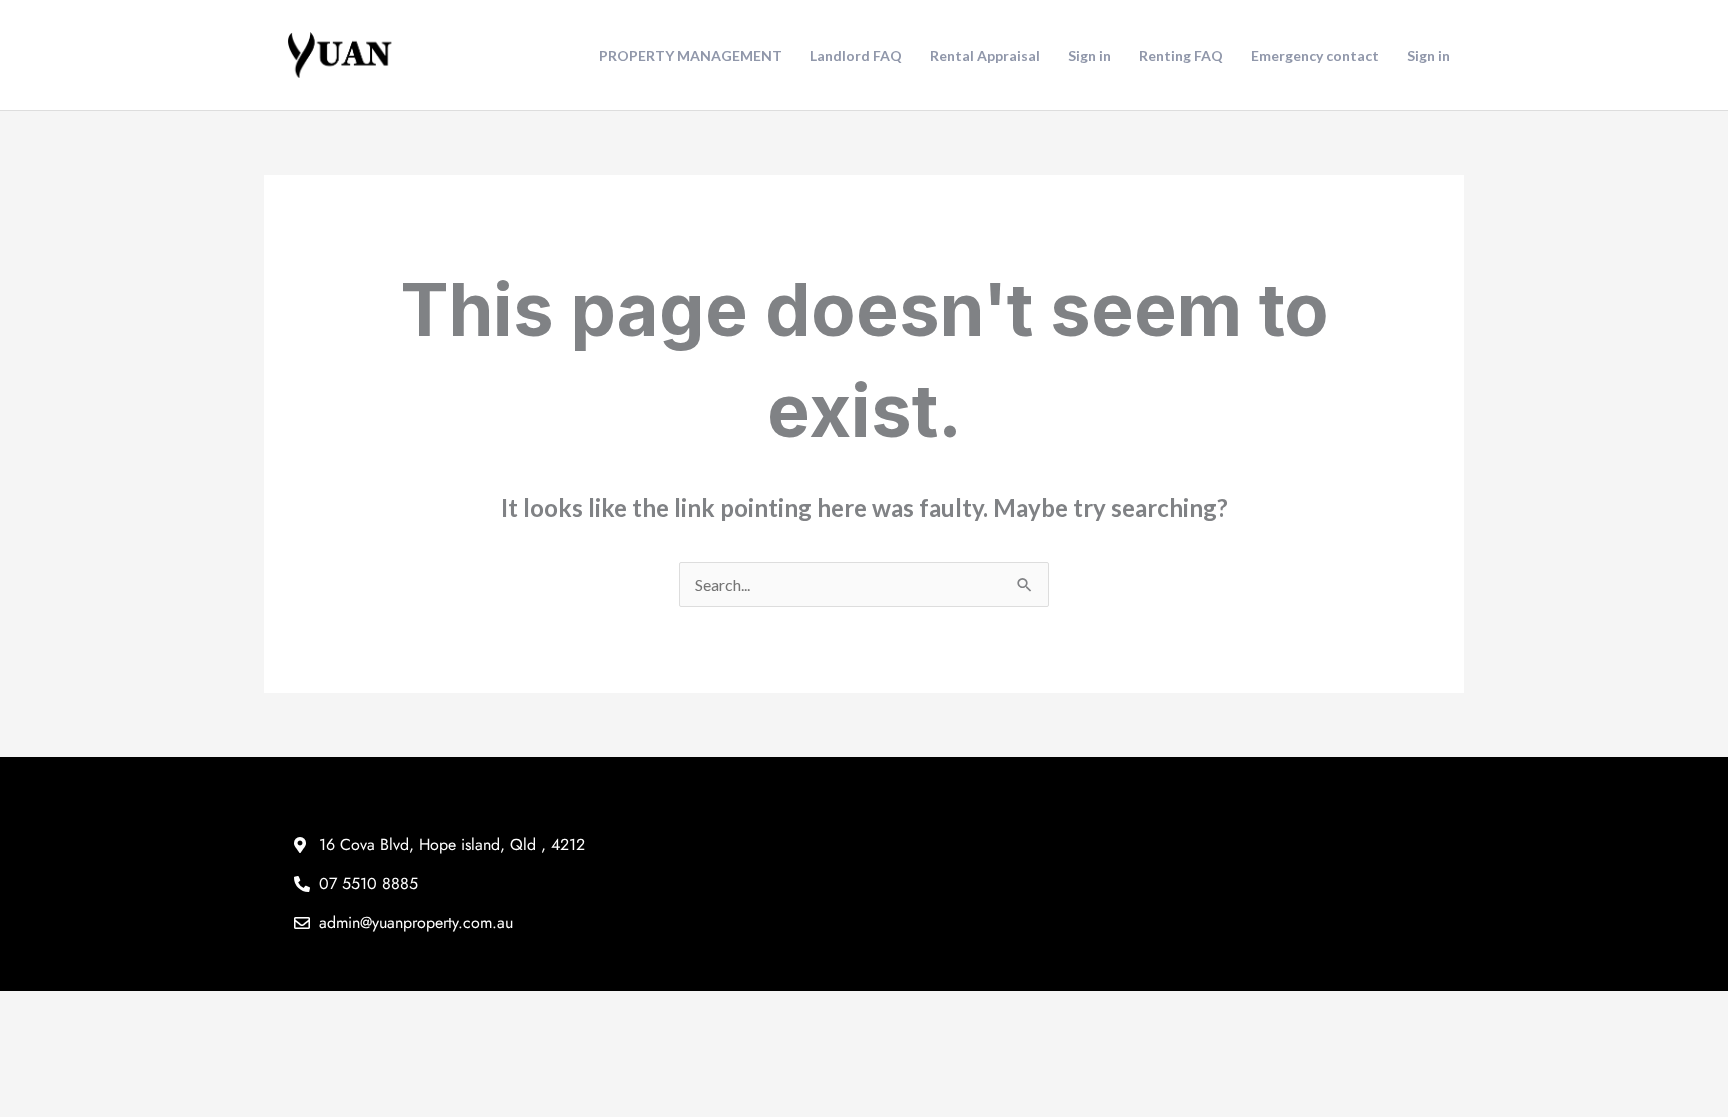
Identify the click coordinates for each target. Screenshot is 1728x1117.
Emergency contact (1315, 56)
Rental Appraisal (985, 56)
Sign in (1089, 56)
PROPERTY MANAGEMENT (690, 56)
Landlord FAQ (856, 56)
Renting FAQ (1181, 56)
